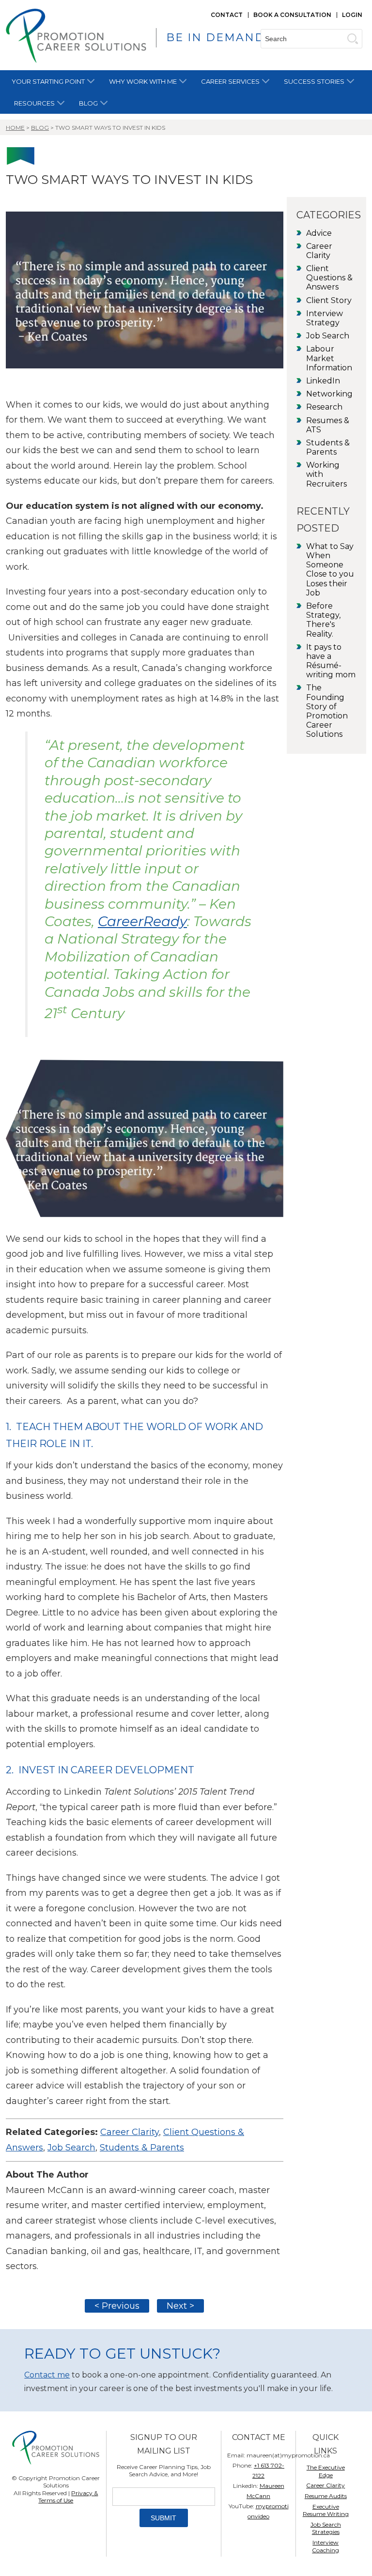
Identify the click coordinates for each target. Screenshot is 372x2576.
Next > (180, 2306)
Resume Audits (326, 2496)
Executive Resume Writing (326, 2510)
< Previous (117, 2306)
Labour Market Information (329, 358)
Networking (329, 394)
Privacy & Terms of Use (68, 2497)
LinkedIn (323, 381)
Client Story (329, 300)
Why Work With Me (143, 81)
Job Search (71, 2148)
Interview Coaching (325, 2546)
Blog (88, 103)
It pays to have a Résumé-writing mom (331, 661)
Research (324, 407)
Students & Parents (142, 2148)
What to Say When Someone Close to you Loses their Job (330, 570)
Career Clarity (130, 2132)
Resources (34, 103)
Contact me (47, 2375)
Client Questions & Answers (329, 278)
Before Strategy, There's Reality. (323, 620)
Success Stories (314, 81)
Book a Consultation (292, 15)
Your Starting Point (48, 81)
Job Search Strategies (326, 2528)
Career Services (230, 81)
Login (352, 15)
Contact (227, 15)
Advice (319, 233)
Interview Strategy (325, 318)
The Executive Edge (326, 2471)
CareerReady (142, 921)
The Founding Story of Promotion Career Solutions (327, 711)
